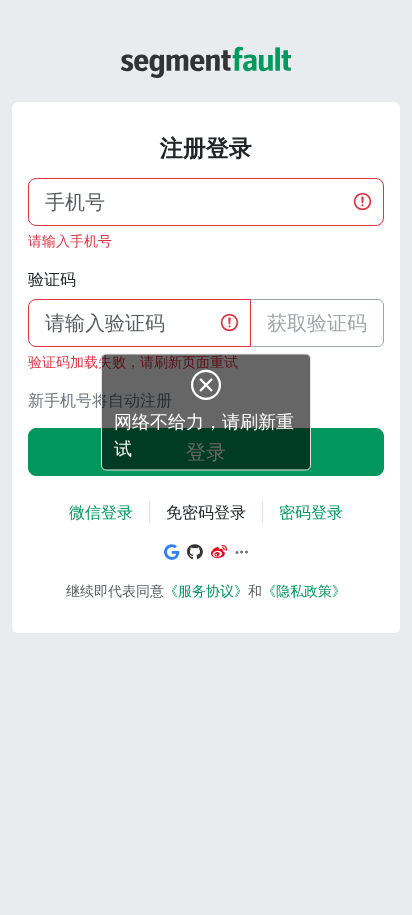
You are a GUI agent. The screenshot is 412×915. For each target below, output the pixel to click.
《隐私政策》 (304, 590)
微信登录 (101, 512)
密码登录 (311, 512)
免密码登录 (206, 512)
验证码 (52, 279)
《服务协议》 (206, 590)
